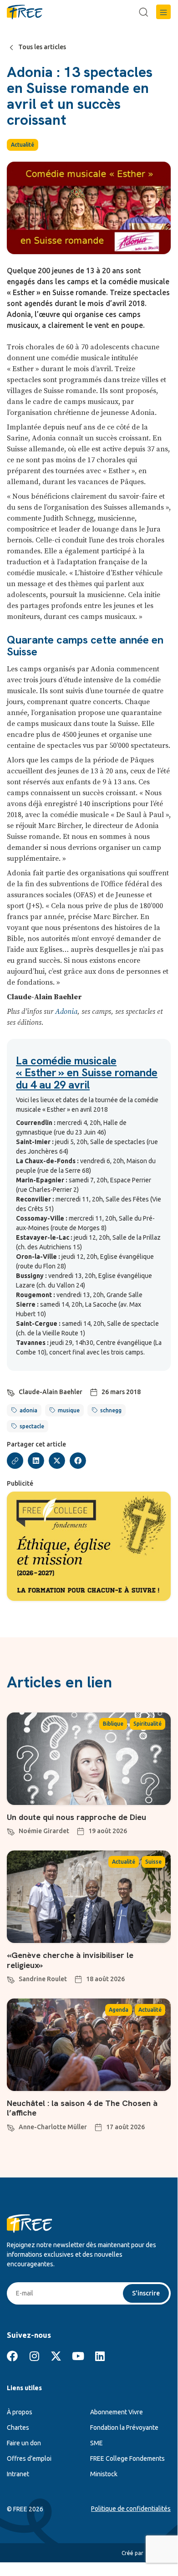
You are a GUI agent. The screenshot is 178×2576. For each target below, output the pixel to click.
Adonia (66, 1012)
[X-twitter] (56, 2356)
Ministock (104, 2474)
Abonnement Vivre (117, 2412)
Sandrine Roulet (43, 1979)
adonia (28, 1410)
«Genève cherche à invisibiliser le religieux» (70, 1960)
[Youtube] (78, 2356)
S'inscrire (146, 2293)
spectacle (32, 1426)
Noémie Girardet (44, 1831)
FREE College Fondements (127, 2458)
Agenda (119, 2010)
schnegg (111, 1410)
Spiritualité (147, 1724)
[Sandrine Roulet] (11, 1978)
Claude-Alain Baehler (51, 1392)
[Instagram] (34, 2356)
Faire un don (24, 2443)
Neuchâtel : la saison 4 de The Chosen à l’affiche (82, 2108)
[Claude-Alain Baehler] (11, 1391)
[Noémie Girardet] (11, 1830)
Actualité (23, 145)
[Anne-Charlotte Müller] (11, 2126)
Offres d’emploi (29, 2458)
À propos (20, 2412)
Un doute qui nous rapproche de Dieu (76, 1817)
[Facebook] (12, 2356)
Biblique (113, 1724)
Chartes (18, 2428)
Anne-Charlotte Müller (53, 2127)
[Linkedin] (100, 2356)
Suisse (153, 1862)
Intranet (18, 2474)
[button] (163, 12)
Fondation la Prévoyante (124, 2428)
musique (69, 1410)
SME (97, 2443)
